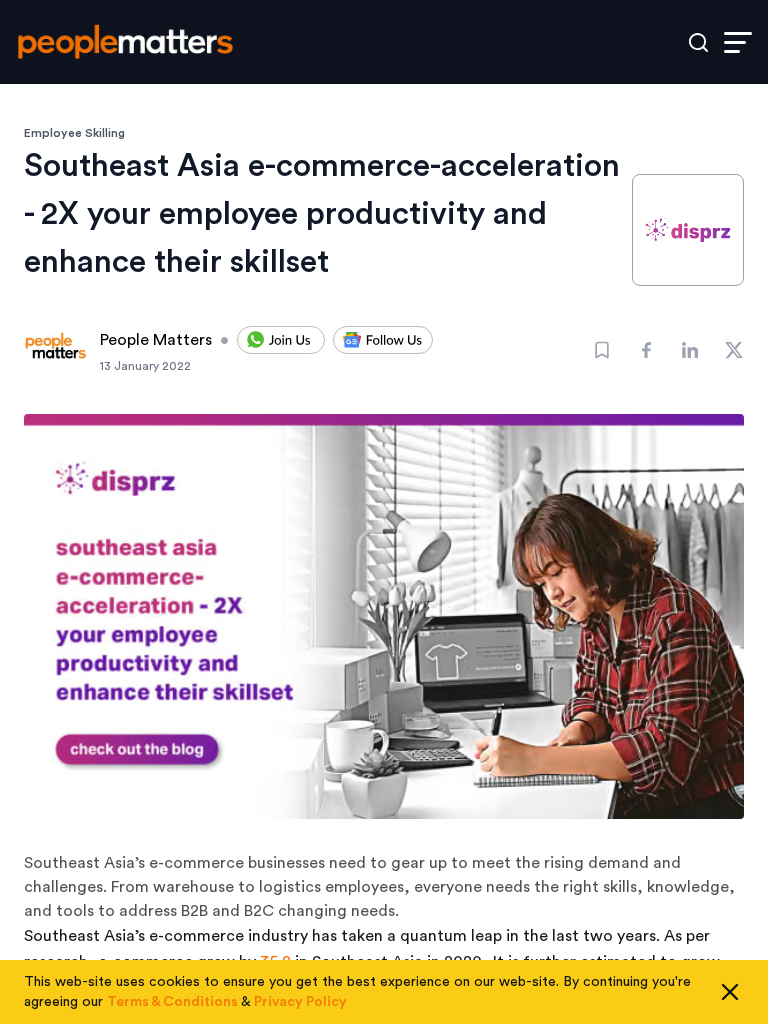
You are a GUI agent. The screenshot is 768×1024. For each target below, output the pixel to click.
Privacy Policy (300, 1002)
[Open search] (698, 42)
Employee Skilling (74, 133)
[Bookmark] (602, 350)
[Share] (646, 350)
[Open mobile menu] (738, 42)
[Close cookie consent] (730, 992)
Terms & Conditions (172, 1002)
